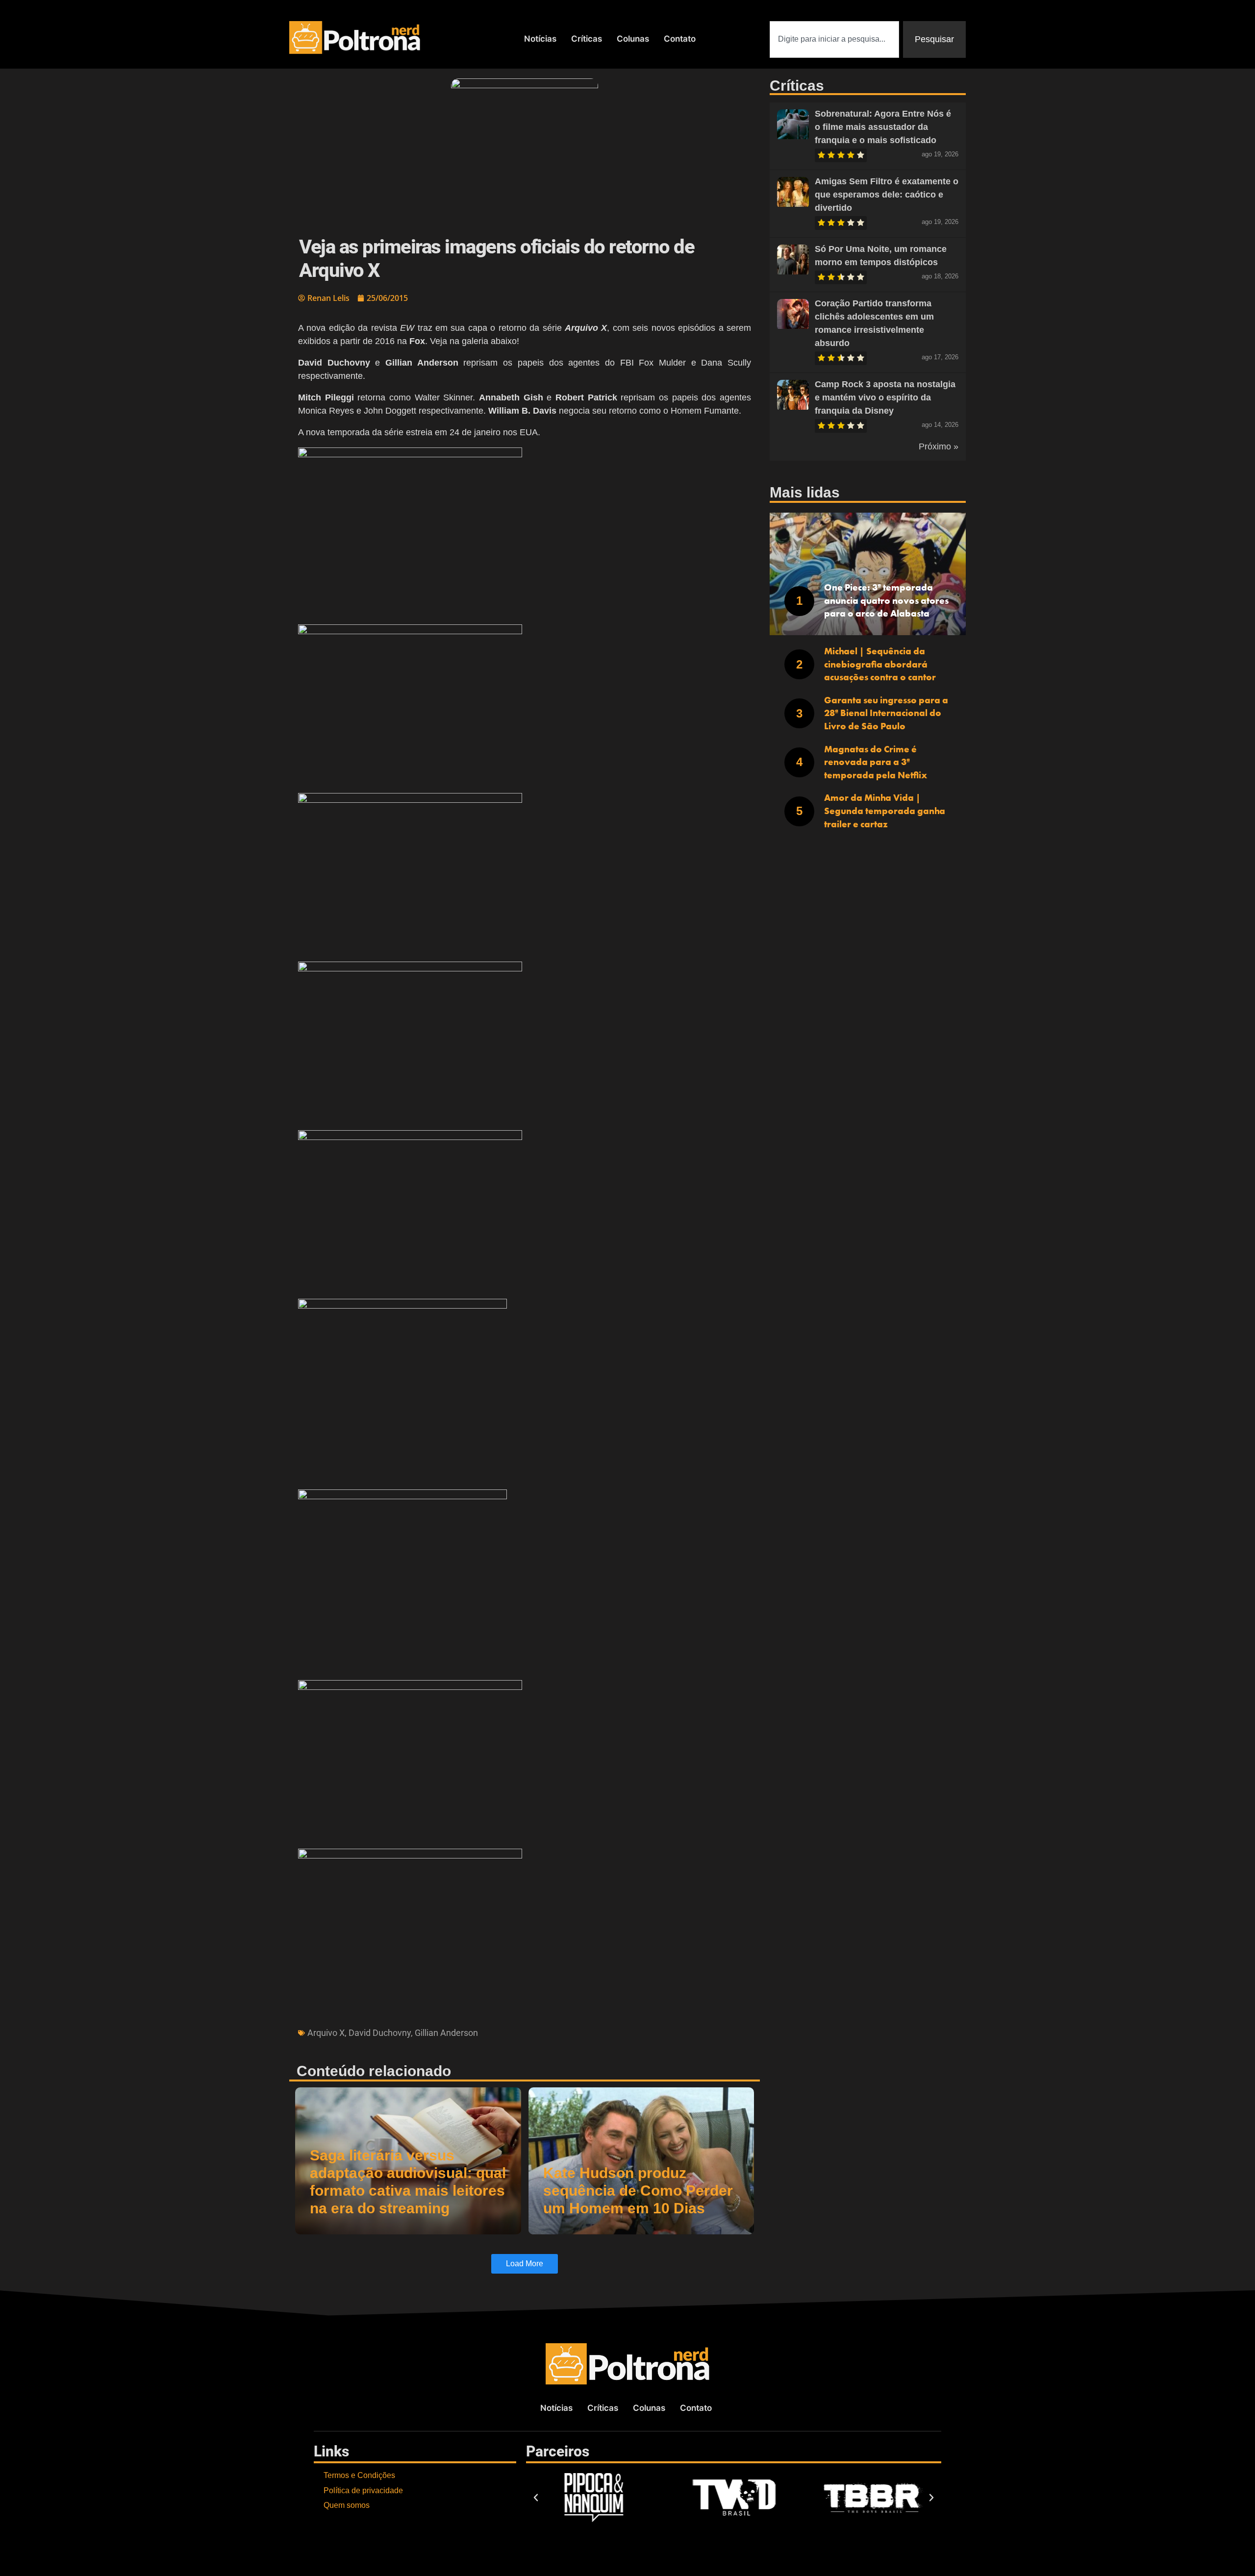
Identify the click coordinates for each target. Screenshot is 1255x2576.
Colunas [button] (633, 39)
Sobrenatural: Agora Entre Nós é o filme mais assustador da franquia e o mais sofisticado (883, 127)
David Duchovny (380, 2033)
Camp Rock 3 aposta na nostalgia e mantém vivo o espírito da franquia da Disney (885, 397)
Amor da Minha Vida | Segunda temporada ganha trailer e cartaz (885, 811)
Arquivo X (326, 2033)
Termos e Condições (359, 2475)
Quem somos (347, 2505)
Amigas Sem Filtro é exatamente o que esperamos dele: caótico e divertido (887, 195)
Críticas (587, 39)
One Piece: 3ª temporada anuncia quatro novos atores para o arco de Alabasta (886, 600)
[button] (525, 532)
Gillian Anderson (446, 2033)
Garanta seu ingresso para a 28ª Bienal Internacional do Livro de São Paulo (886, 713)
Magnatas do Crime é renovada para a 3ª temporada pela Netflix (876, 762)
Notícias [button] (540, 39)
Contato (680, 39)
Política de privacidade (363, 2490)
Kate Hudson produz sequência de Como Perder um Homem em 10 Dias (638, 2191)
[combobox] (834, 39)
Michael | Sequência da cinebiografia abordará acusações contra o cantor (880, 664)
